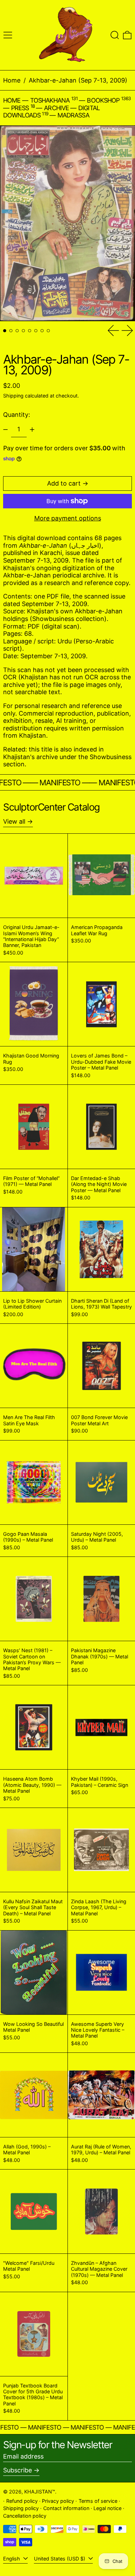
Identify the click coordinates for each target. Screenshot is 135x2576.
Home (12, 80)
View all (14, 821)
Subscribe (17, 2470)
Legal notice (107, 2508)
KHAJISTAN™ (40, 2492)
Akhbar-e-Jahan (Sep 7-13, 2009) (78, 80)
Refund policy (22, 2501)
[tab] (5, 331)
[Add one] (32, 430)
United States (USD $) (60, 2559)
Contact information (66, 2508)
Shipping (13, 396)
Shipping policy (21, 2508)
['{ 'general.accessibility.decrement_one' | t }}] (6, 430)
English (12, 2559)
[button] (115, 35)
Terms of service (98, 2501)
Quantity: (17, 415)
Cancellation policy (25, 2516)
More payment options (68, 518)
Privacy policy (58, 2501)
